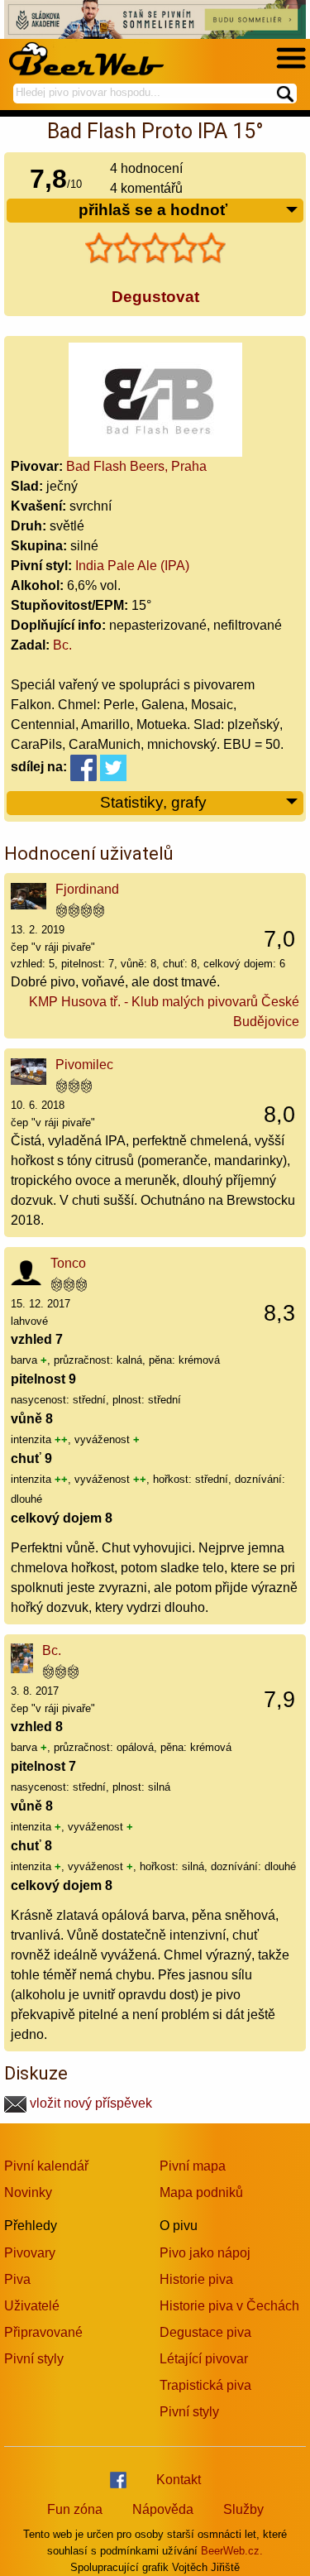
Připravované (43, 2332)
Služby (243, 2509)
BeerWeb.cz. (232, 2551)
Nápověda (163, 2509)
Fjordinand (87, 889)
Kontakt (179, 2480)
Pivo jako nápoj (205, 2253)
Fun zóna (75, 2509)
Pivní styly (34, 2359)
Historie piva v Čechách (229, 2306)
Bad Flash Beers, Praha (136, 466)
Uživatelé (32, 2306)
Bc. (62, 645)
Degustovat (155, 297)
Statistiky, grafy (153, 802)
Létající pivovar (204, 2359)
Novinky (28, 2192)
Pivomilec (84, 1065)
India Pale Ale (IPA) (132, 566)
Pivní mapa (193, 2166)
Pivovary (30, 2253)
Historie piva (196, 2279)
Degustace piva (205, 2332)
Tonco (68, 1263)
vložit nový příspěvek (89, 2103)
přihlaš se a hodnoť (153, 210)
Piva (17, 2279)
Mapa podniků (201, 2192)
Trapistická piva (205, 2385)
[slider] (155, 248)
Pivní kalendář (46, 2166)
